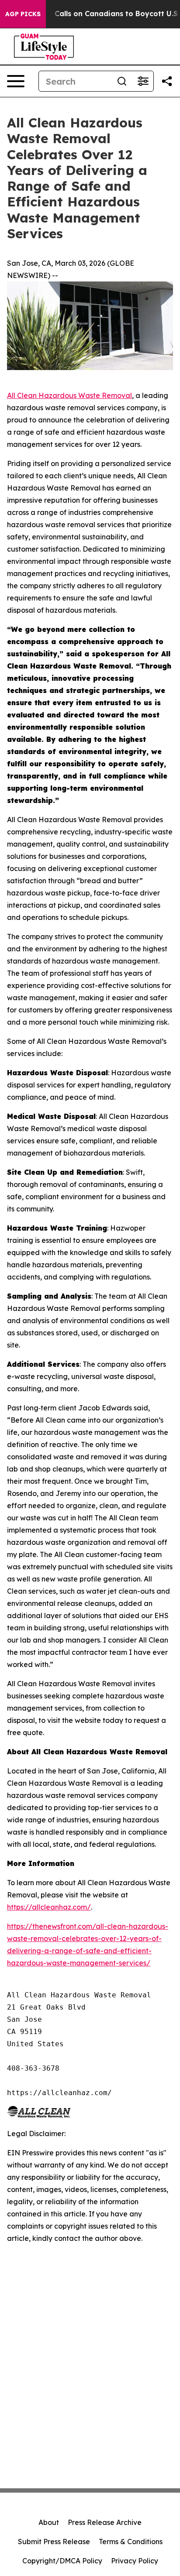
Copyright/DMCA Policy (62, 2561)
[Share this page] (167, 81)
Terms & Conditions (131, 2542)
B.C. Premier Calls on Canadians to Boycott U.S (93, 14)
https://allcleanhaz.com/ (49, 1907)
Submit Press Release (54, 2542)
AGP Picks (23, 14)
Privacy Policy (135, 2561)
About (49, 2522)
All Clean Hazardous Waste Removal (69, 395)
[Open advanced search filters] (143, 81)
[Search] (122, 81)
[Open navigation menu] (16, 81)
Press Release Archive (105, 2522)
